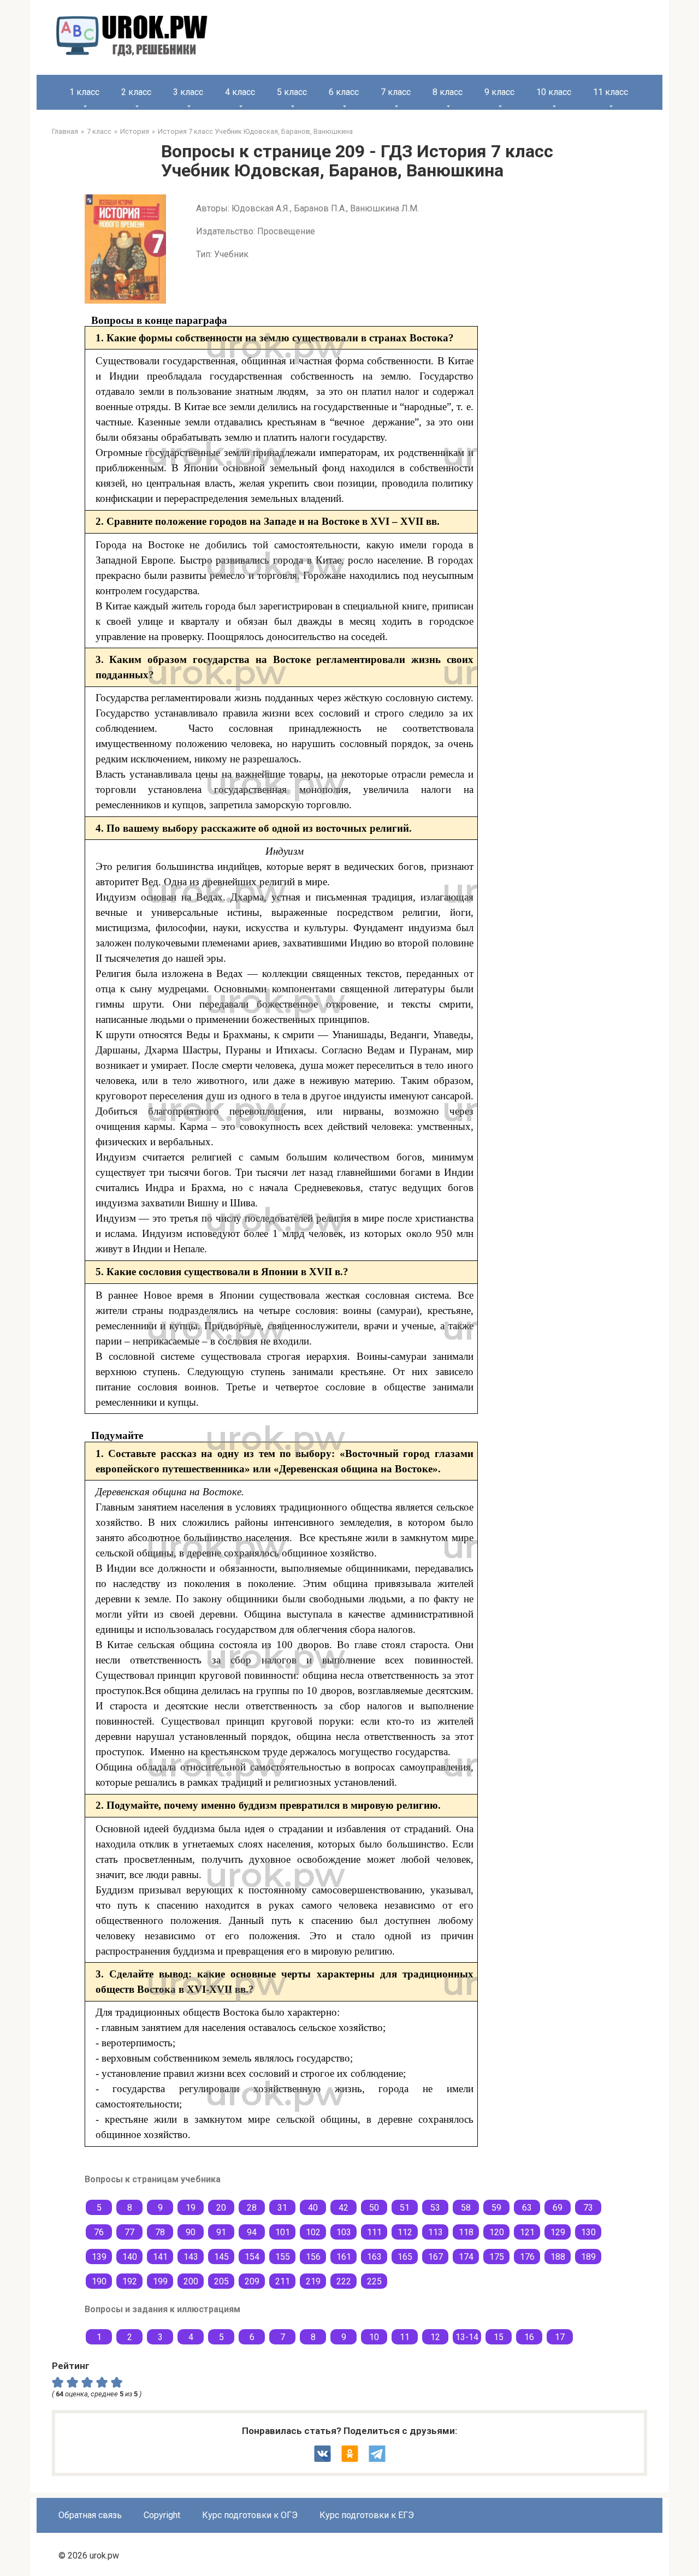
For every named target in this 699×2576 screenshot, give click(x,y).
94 (252, 2232)
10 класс (554, 92)
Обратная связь (90, 2515)
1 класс (84, 92)
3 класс (188, 92)
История (135, 131)
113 (436, 2232)
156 (313, 2257)
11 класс (611, 92)
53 (435, 2208)
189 (588, 2257)
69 (558, 2208)
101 (283, 2232)
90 (191, 2232)
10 (374, 2337)
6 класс (344, 92)
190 (99, 2281)
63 (527, 2208)
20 (221, 2208)
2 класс (136, 92)
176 (527, 2257)
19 (191, 2208)
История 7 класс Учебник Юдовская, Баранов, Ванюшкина (255, 131)
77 (129, 2232)
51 (405, 2208)
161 (344, 2257)
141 (160, 2257)
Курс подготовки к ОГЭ (250, 2515)
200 (191, 2281)
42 (343, 2208)
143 (191, 2257)
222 (344, 2281)
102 (313, 2232)
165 (405, 2257)
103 (344, 2232)
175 (497, 2257)
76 (99, 2232)
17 (560, 2337)
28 (252, 2208)
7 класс (396, 92)
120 (497, 2232)
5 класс (292, 92)
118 (466, 2232)
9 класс (499, 92)
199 (160, 2281)
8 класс (448, 92)
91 (221, 2232)
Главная (65, 131)
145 (221, 2257)
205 (221, 2281)
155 (283, 2257)
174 (466, 2257)
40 (313, 2208)
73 (588, 2208)
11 (405, 2337)
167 (436, 2257)
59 (496, 2208)
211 (283, 2281)
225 (374, 2281)
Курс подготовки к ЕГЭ (367, 2515)
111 (374, 2232)
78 (160, 2232)
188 (558, 2257)
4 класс (240, 92)
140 (130, 2257)
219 (313, 2281)
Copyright (162, 2515)
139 (99, 2257)
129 (558, 2232)
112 (405, 2232)
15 (499, 2337)
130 (588, 2232)
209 (252, 2281)
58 (466, 2208)
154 (252, 2257)
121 (527, 2232)
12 (435, 2337)
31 (282, 2208)
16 (529, 2337)
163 (374, 2257)
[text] (118, 2382)
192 (130, 2281)
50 (374, 2208)
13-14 (467, 2337)
